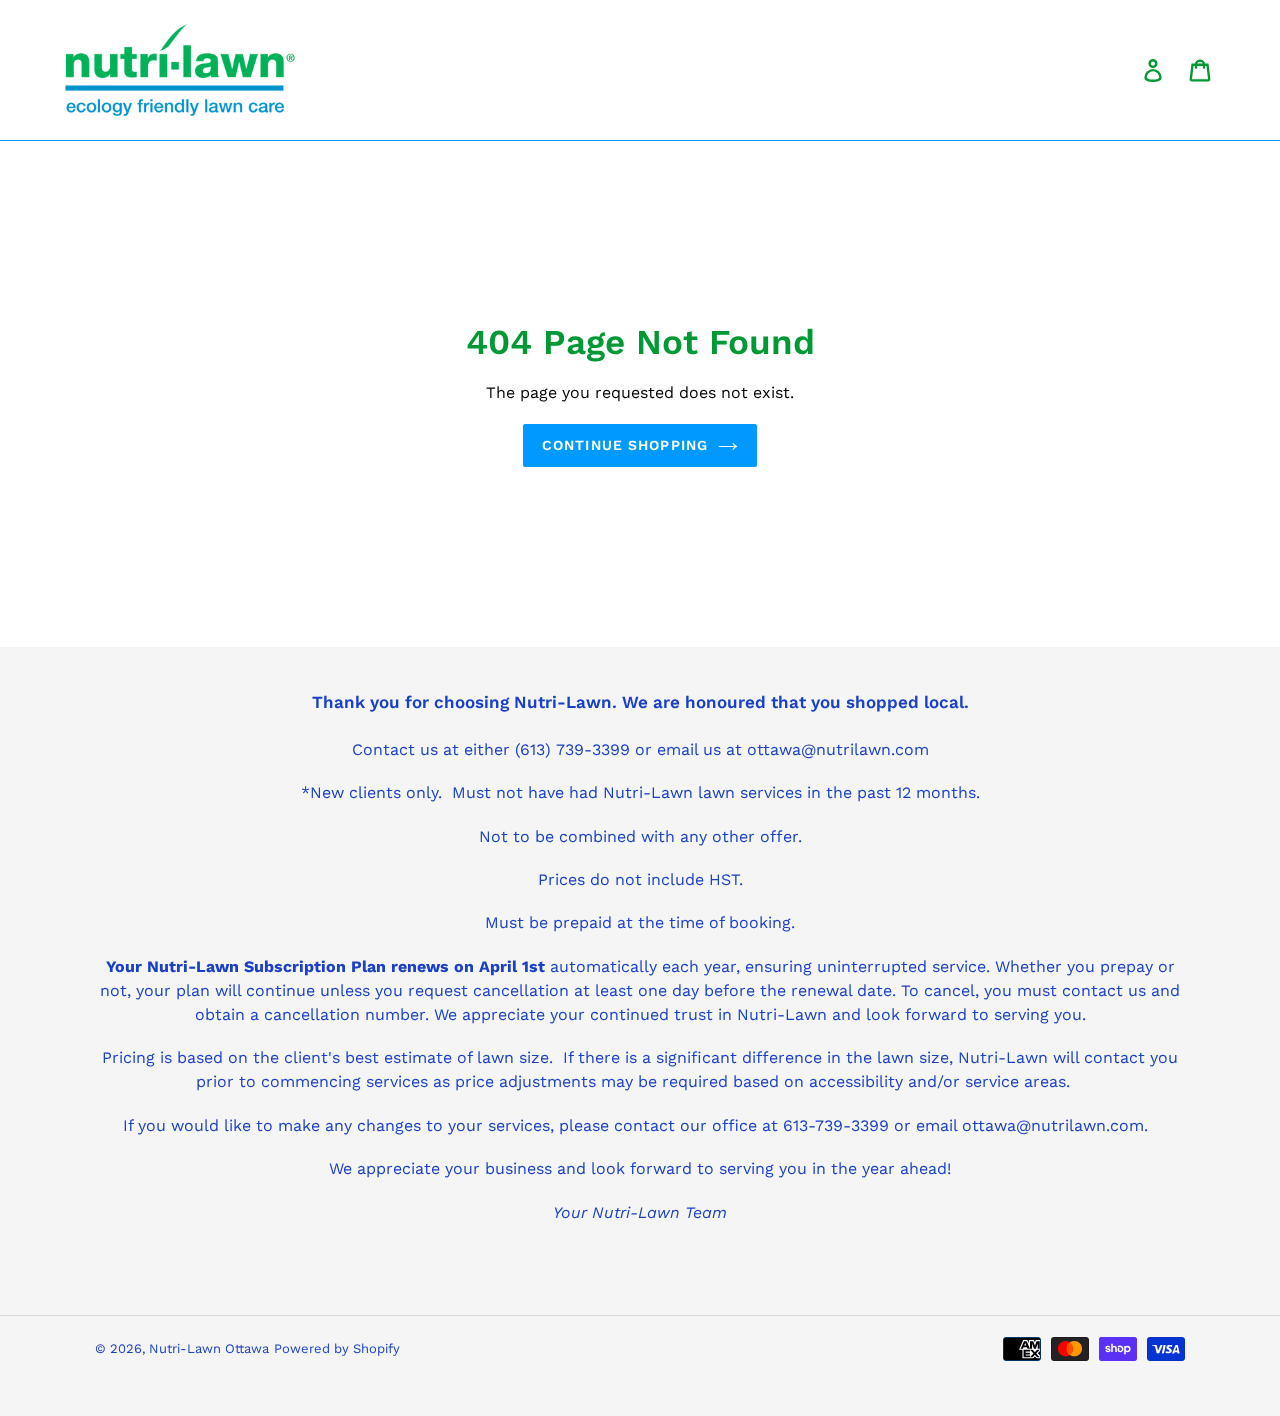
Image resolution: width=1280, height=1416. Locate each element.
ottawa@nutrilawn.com (1053, 1125)
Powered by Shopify (337, 1348)
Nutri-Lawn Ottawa (209, 1348)
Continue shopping (625, 445)
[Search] (1125, 70)
